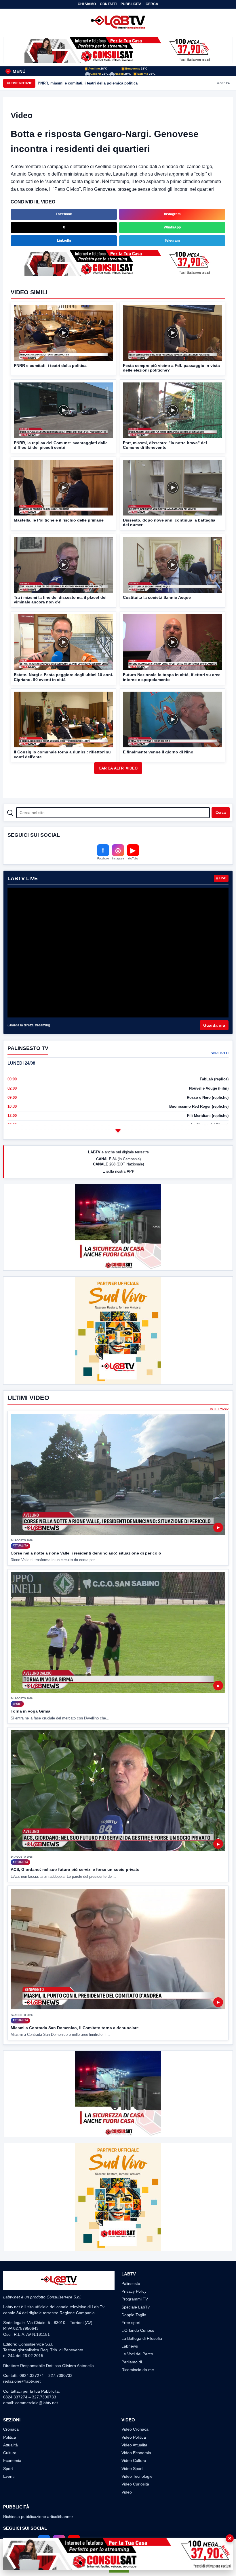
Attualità (11, 2445)
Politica (10, 2437)
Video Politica (134, 2437)
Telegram (172, 241)
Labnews (130, 2346)
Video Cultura (134, 2460)
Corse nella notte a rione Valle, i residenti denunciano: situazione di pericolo (86, 1553)
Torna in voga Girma (31, 1711)
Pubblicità (131, 4)
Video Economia (136, 2453)
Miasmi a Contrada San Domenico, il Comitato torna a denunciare (75, 2028)
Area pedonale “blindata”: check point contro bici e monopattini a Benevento (106, 83)
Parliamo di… (134, 2362)
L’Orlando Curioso (138, 2330)
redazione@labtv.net (22, 2381)
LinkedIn (64, 241)
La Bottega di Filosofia (142, 2338)
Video (127, 2492)
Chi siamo (87, 4)
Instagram (172, 214)
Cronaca (11, 2429)
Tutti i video (219, 1409)
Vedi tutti (220, 1053)
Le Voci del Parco (137, 2354)
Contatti (108, 4)
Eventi (9, 2476)
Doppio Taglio (134, 2315)
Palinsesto (131, 2283)
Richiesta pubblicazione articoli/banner (38, 2517)
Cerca (152, 4)
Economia (12, 2460)
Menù (16, 71)
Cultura (10, 2453)
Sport (8, 2469)
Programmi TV (135, 2299)
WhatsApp (172, 227)
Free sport (131, 2323)
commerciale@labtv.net (37, 2403)
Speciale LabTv (136, 2307)
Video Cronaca (135, 2429)
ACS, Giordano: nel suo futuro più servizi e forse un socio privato (75, 1869)
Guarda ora (214, 1025)
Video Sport (132, 2469)
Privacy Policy (134, 2291)
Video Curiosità (135, 2484)
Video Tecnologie (137, 2476)
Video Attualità (134, 2445)
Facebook (64, 214)
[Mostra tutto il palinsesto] (118, 1131)
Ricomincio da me (138, 2370)
